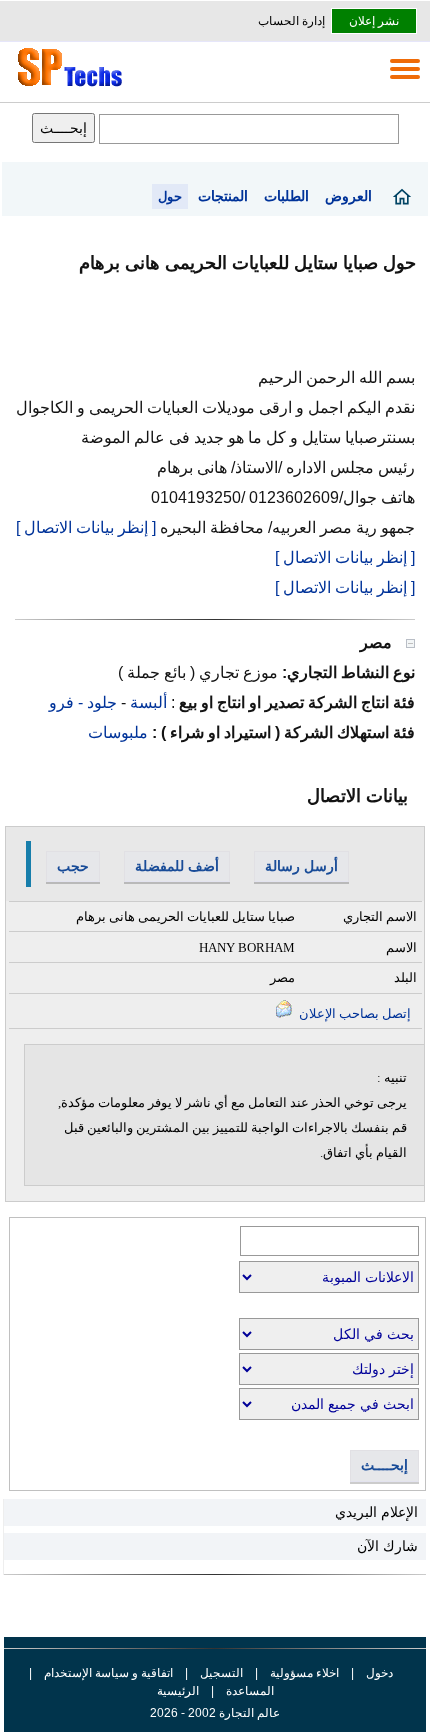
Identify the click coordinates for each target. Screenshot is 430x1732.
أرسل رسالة (301, 866)
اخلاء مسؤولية (304, 1673)
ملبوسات (118, 732)
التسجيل (221, 1673)
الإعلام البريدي (376, 1512)
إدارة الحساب (291, 21)
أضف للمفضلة (177, 866)
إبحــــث (384, 1465)
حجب (73, 866)
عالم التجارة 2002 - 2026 (215, 1713)
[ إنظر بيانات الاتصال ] (86, 527)
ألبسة (146, 702)
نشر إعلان (374, 21)
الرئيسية (178, 1691)
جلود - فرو (83, 702)
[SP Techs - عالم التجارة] (67, 86)
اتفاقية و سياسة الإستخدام (107, 1673)
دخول (379, 1673)
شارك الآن (387, 1546)
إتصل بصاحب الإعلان (353, 1013)
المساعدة (250, 1691)
